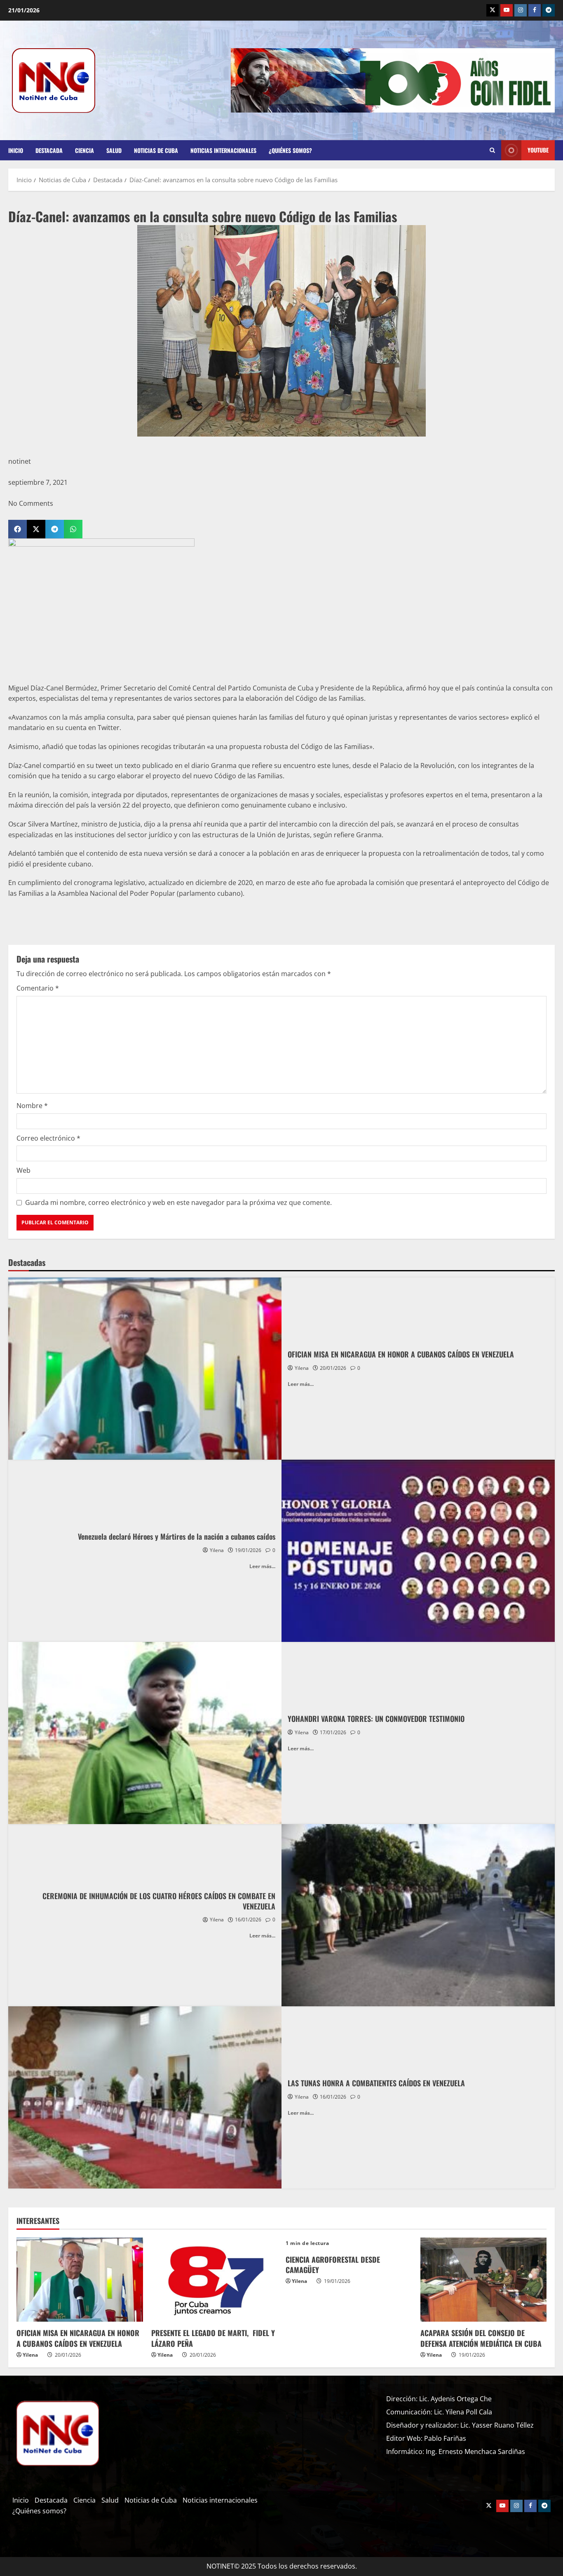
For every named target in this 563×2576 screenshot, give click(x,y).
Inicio (16, 150)
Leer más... (301, 1384)
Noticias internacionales (223, 150)
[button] (18, 529)
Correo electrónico (48, 1138)
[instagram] (521, 10)
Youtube (538, 150)
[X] (493, 10)
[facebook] (535, 10)
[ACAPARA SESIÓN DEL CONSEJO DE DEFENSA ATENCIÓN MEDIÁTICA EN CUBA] (484, 2280)
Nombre (32, 1106)
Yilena (302, 1368)
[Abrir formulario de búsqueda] (492, 150)
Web (23, 1170)
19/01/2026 (248, 1550)
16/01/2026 (248, 1920)
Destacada (49, 150)
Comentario (38, 988)
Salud (114, 150)
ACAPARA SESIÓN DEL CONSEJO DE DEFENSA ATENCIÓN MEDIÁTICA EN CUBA (481, 2338)
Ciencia (84, 150)
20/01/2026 (333, 1368)
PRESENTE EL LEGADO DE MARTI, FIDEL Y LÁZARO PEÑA (213, 2338)
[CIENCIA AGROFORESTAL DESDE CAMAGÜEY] (349, 2243)
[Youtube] (507, 10)
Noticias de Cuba (156, 150)
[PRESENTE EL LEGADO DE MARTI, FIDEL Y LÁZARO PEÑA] (215, 2280)
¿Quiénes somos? (290, 150)
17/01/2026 (333, 1732)
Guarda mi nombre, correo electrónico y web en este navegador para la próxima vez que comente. (178, 1202)
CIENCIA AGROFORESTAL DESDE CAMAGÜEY (333, 2265)
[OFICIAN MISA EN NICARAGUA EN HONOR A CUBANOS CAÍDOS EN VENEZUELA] (80, 2280)
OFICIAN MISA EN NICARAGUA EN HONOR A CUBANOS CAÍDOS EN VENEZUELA (78, 2338)
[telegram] (549, 10)
